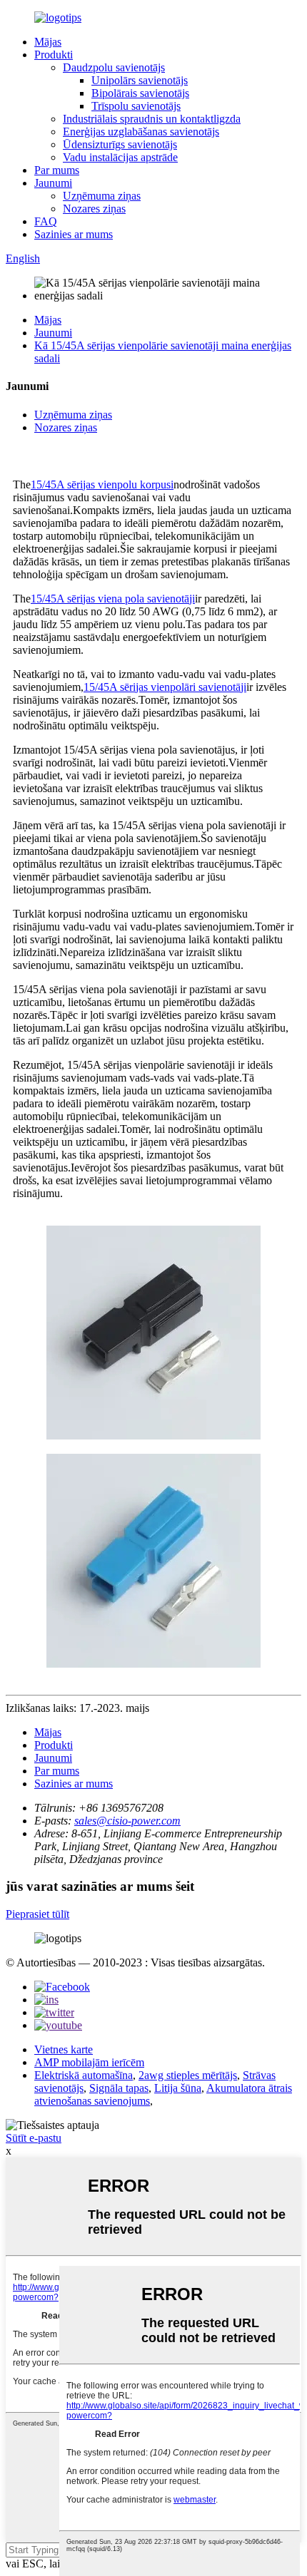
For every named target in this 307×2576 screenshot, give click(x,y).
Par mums (57, 170)
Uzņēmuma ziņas (102, 196)
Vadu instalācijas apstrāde (120, 157)
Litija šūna (178, 2088)
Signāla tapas (119, 2088)
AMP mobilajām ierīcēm (89, 2062)
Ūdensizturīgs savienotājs (120, 144)
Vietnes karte (64, 2049)
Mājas (48, 42)
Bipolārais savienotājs (140, 93)
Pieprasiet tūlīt (37, 1914)
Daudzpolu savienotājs (114, 67)
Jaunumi (53, 183)
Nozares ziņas (94, 209)
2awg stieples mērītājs (188, 2075)
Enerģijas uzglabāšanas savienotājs (141, 132)
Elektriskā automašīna (84, 2075)
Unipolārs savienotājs (140, 80)
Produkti (54, 55)
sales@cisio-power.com (127, 1821)
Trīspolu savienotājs (136, 106)
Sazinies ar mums (74, 234)
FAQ (46, 221)
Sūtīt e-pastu (34, 2138)
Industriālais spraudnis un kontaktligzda (152, 119)
